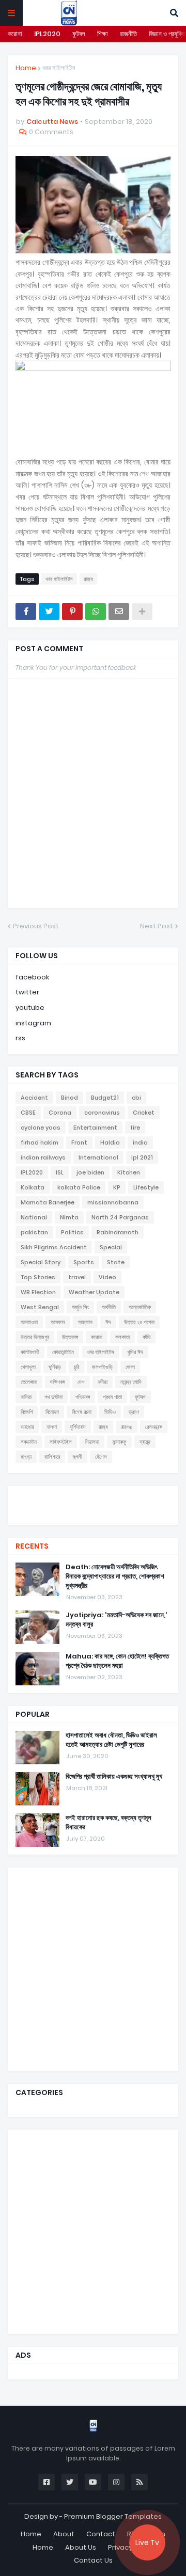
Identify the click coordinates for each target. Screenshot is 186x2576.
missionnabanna (113, 1202)
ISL (60, 1172)
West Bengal (40, 1307)
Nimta (69, 1217)
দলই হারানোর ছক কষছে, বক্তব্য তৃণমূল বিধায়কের (109, 1823)
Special (111, 1247)
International (98, 1157)
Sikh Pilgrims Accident (54, 1247)
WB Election (38, 1292)
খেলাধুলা (28, 1367)
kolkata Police (79, 1187)
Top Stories (38, 1277)
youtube (30, 1008)
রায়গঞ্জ (127, 1427)
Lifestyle (146, 1187)
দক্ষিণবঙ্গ (57, 1382)
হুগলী (78, 1457)
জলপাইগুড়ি (102, 1367)
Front (79, 1142)
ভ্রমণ (134, 1412)
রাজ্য (88, 579)
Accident (34, 1098)
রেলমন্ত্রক (154, 1427)
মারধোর (27, 1427)
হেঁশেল (101, 1457)
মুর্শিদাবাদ (78, 1427)
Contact (101, 2534)
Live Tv (147, 2542)
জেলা (130, 1367)
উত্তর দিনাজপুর (35, 1337)
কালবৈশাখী (30, 1352)
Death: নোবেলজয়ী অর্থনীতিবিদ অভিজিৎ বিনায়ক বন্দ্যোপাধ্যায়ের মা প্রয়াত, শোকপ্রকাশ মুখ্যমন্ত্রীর (115, 1576)
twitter (27, 992)
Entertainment (95, 1128)
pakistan (34, 1232)
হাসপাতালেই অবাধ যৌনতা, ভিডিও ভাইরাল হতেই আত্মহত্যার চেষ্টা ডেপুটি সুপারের (111, 1740)
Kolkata (33, 1187)
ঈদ (108, 1322)
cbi (136, 1098)
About (64, 2534)
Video (107, 1277)
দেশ (81, 1382)
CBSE (28, 1113)
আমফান (58, 1322)
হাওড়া (26, 1457)
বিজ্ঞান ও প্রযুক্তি (167, 34)
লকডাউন (29, 1442)
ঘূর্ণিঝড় (55, 1367)
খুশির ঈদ (135, 1352)
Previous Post (36, 926)
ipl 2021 (142, 1157)
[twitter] (93, 1499)
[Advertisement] (93, 1968)
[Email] (119, 611)
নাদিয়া (26, 1397)
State (116, 1262)
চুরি (76, 1367)
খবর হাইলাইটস (59, 68)
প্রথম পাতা (112, 1397)
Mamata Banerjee (48, 1202)
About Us (81, 2547)
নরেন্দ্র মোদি (131, 1382)
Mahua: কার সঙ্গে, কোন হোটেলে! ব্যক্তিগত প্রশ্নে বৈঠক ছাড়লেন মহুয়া (117, 1661)
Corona (60, 1113)
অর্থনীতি (109, 1307)
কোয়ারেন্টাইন (63, 1352)
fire (135, 1128)
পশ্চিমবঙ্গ (83, 1397)
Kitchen (129, 1172)
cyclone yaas (41, 1128)
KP (117, 1187)
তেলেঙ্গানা (29, 1382)
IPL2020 (47, 34)
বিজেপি (27, 1412)
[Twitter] (49, 611)
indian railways (43, 1157)
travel (77, 1277)
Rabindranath (118, 1232)
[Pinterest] (72, 611)
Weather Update (94, 1292)
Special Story (41, 1262)
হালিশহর (52, 1457)
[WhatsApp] (96, 611)
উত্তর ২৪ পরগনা (139, 1322)
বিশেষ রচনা (82, 1412)
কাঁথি (146, 1337)
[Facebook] (26, 611)
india (140, 1142)
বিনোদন (52, 1412)
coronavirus (102, 1113)
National (34, 1217)
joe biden (90, 1172)
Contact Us (93, 2560)
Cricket (144, 1113)
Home (26, 68)
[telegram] (93, 1515)
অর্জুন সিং (80, 1307)
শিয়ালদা (92, 1442)
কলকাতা (122, 1337)
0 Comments (51, 132)
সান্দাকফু (119, 1442)
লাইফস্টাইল (61, 1442)
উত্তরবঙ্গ (70, 1337)
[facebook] (93, 1495)
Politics (72, 1232)
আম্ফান (85, 1322)
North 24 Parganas (120, 1217)
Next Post (157, 926)
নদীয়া (103, 1382)
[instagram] (93, 1509)
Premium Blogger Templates (113, 2516)
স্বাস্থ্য (145, 1442)
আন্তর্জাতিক (140, 1307)
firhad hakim (40, 1142)
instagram (33, 1023)
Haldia (110, 1142)
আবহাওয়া (29, 1322)
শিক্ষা (103, 34)
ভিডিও (110, 1412)
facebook (32, 977)
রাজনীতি (128, 34)
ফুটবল (79, 34)
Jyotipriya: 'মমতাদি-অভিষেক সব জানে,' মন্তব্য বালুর (117, 1620)
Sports (84, 1262)
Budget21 (105, 1098)
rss (20, 1038)
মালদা (52, 1427)
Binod (69, 1098)
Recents (32, 1546)
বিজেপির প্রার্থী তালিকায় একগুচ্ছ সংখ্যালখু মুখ (114, 1777)
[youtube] (93, 1504)
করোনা (15, 34)
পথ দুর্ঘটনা (53, 1397)
